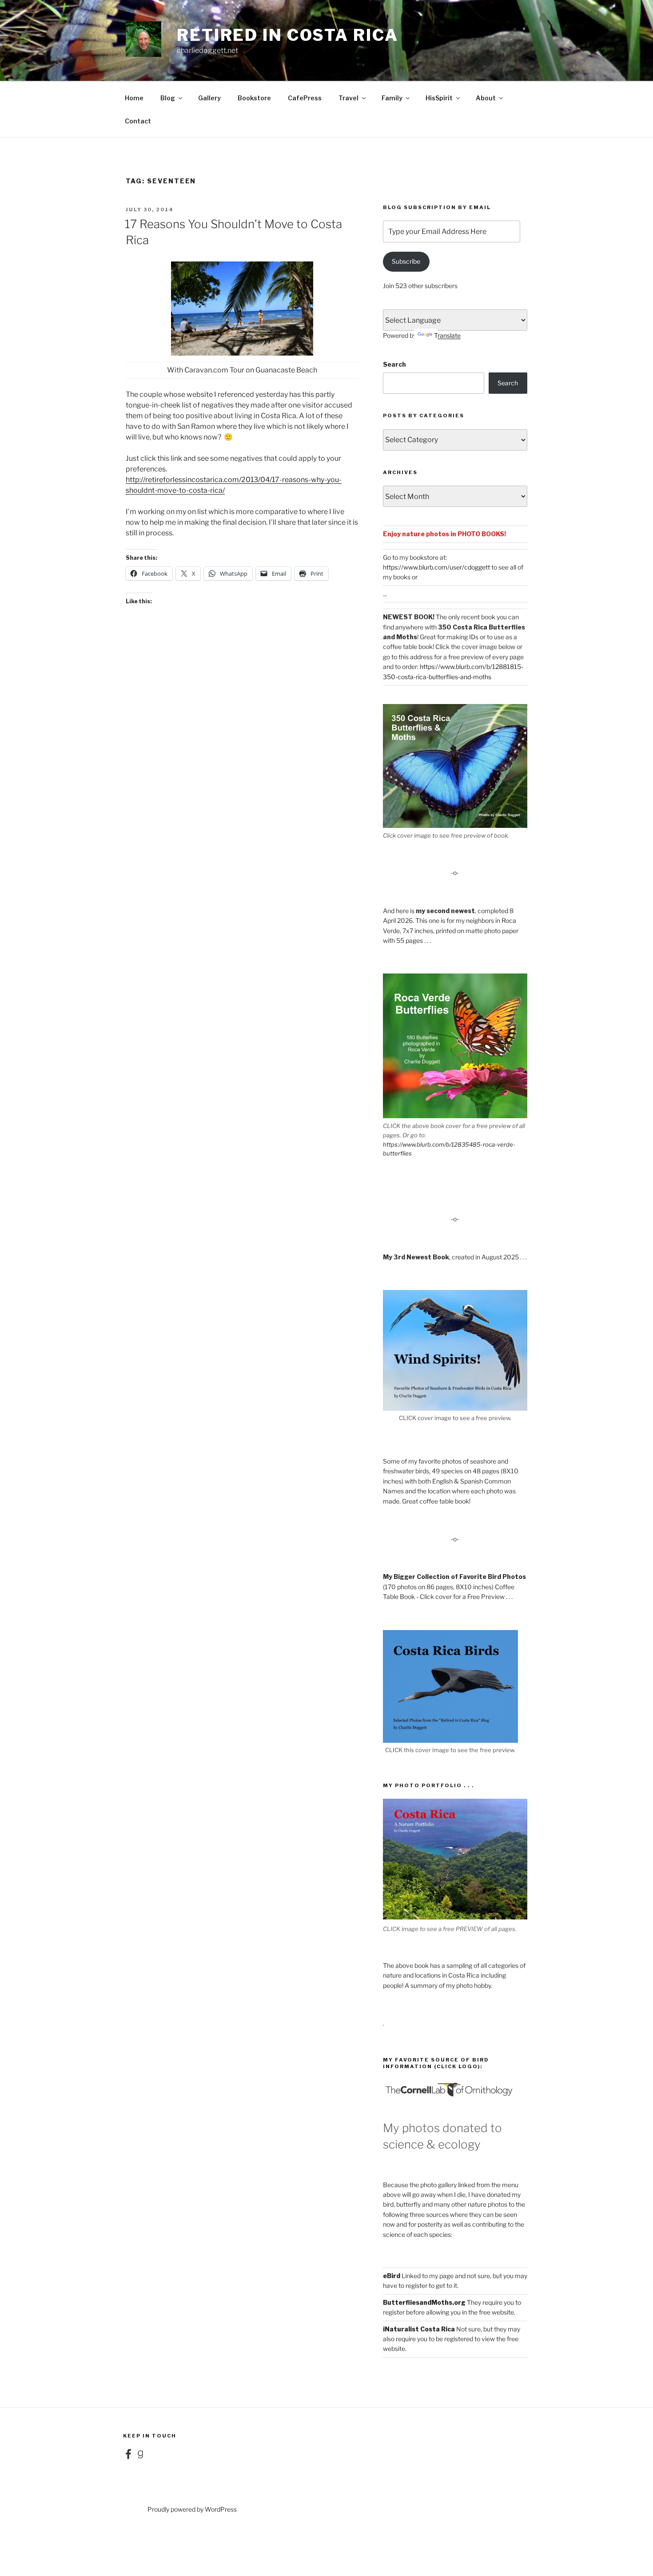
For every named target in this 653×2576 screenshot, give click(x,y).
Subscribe (406, 261)
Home (134, 98)
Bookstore (254, 98)
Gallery (209, 98)
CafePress (305, 98)
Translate (447, 335)
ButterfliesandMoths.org (424, 2302)
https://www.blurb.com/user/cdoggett (436, 567)
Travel (348, 98)
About (486, 98)
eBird (392, 2276)
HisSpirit (439, 98)
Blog (168, 98)
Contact (138, 121)
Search (394, 364)
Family (392, 98)
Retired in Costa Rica (287, 35)
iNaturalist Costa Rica (419, 2329)
